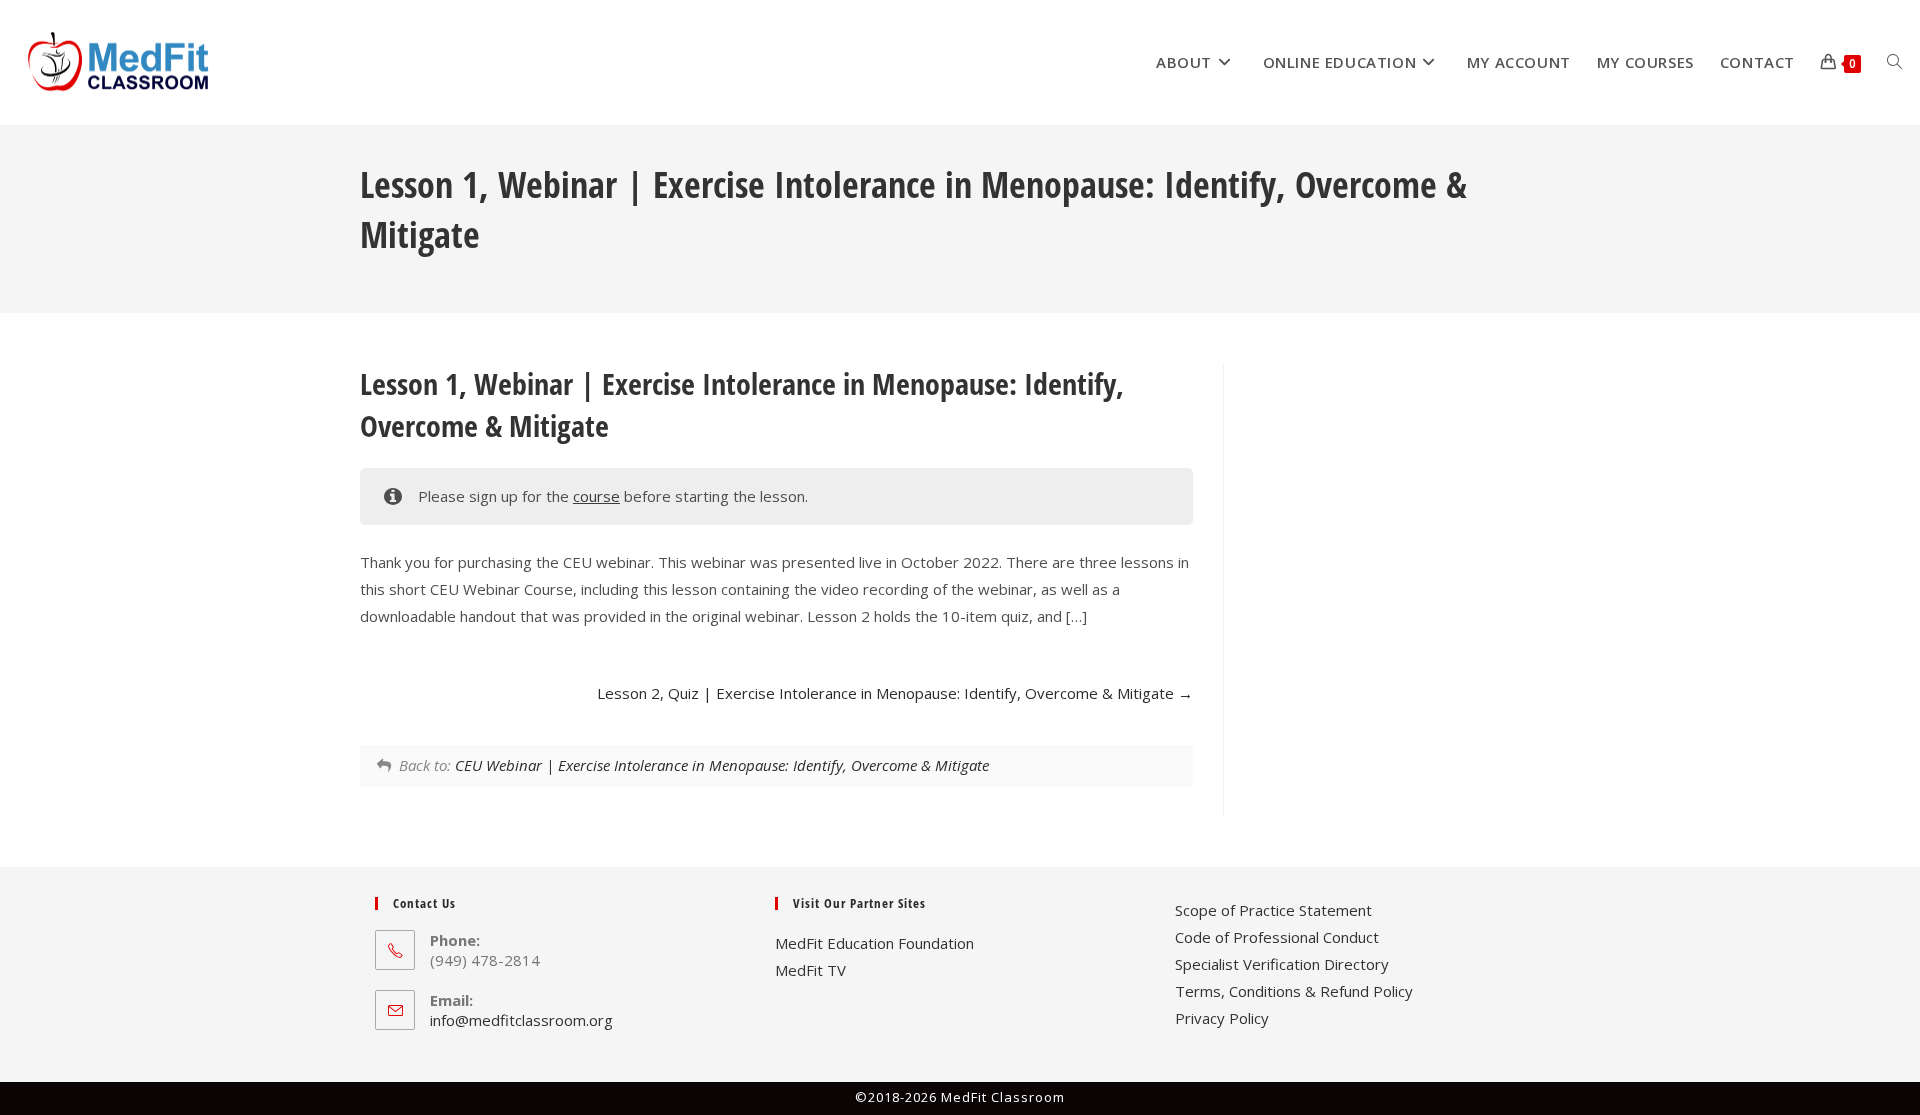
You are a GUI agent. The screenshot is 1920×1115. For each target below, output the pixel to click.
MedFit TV (810, 970)
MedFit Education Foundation (874, 943)
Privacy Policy (1222, 1018)
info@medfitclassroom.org (521, 1020)
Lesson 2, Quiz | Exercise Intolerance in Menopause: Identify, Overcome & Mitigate (887, 693)
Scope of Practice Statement (1273, 910)
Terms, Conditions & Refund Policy (1294, 991)
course (596, 496)
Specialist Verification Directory (1282, 964)
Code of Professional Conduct (1277, 937)
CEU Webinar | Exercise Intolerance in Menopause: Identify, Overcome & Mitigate (722, 765)
